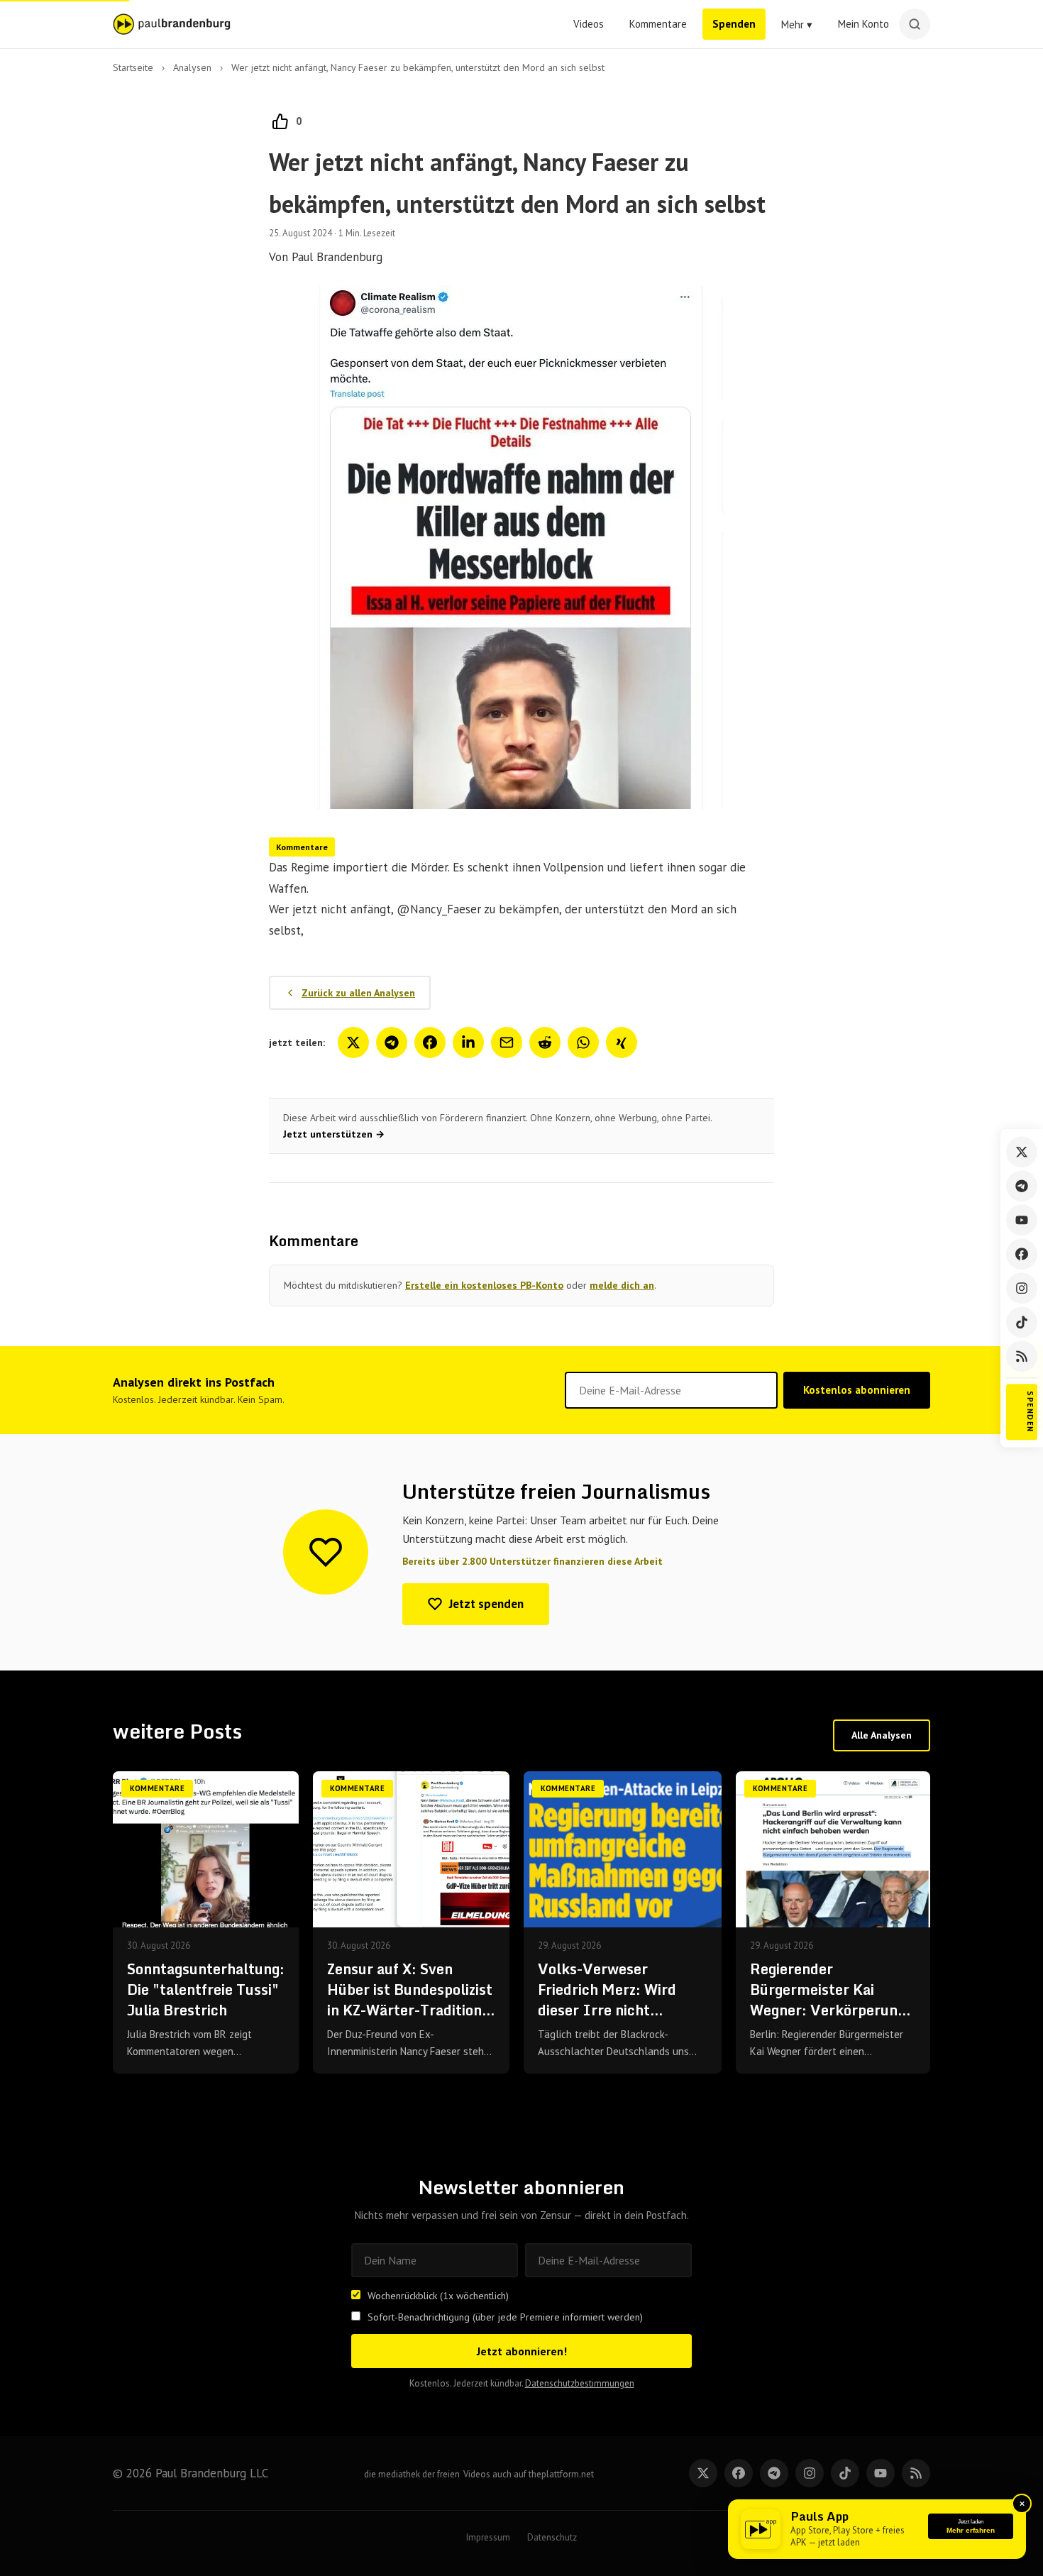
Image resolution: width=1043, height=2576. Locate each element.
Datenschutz (552, 2537)
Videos (589, 24)
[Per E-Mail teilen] (507, 1042)
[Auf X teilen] (353, 1042)
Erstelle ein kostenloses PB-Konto (484, 1285)
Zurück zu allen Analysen (358, 993)
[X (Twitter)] (1022, 1152)
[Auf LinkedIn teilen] (468, 1042)
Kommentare (658, 24)
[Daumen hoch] (280, 121)
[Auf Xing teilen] (622, 1042)
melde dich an (622, 1285)
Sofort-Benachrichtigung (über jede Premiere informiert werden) (505, 2317)
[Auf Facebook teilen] (430, 1042)
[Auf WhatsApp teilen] (583, 1042)
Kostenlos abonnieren (857, 1390)
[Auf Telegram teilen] (392, 1042)
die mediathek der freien (412, 2474)
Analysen (192, 67)
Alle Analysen (882, 1735)
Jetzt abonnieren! (522, 2351)
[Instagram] (1022, 1288)
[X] (703, 2473)
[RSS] (1022, 1356)
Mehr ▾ (797, 24)
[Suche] (915, 24)
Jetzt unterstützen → (334, 1134)
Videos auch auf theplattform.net (529, 2474)
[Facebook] (1022, 1254)
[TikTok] (1022, 1322)
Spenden (734, 24)
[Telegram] (1022, 1186)
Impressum (488, 2537)
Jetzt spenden (486, 1604)
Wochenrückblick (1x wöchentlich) (438, 2296)
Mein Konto (863, 24)
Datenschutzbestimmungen (580, 2383)
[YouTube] (1022, 1220)
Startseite (133, 67)
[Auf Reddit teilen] (545, 1042)
